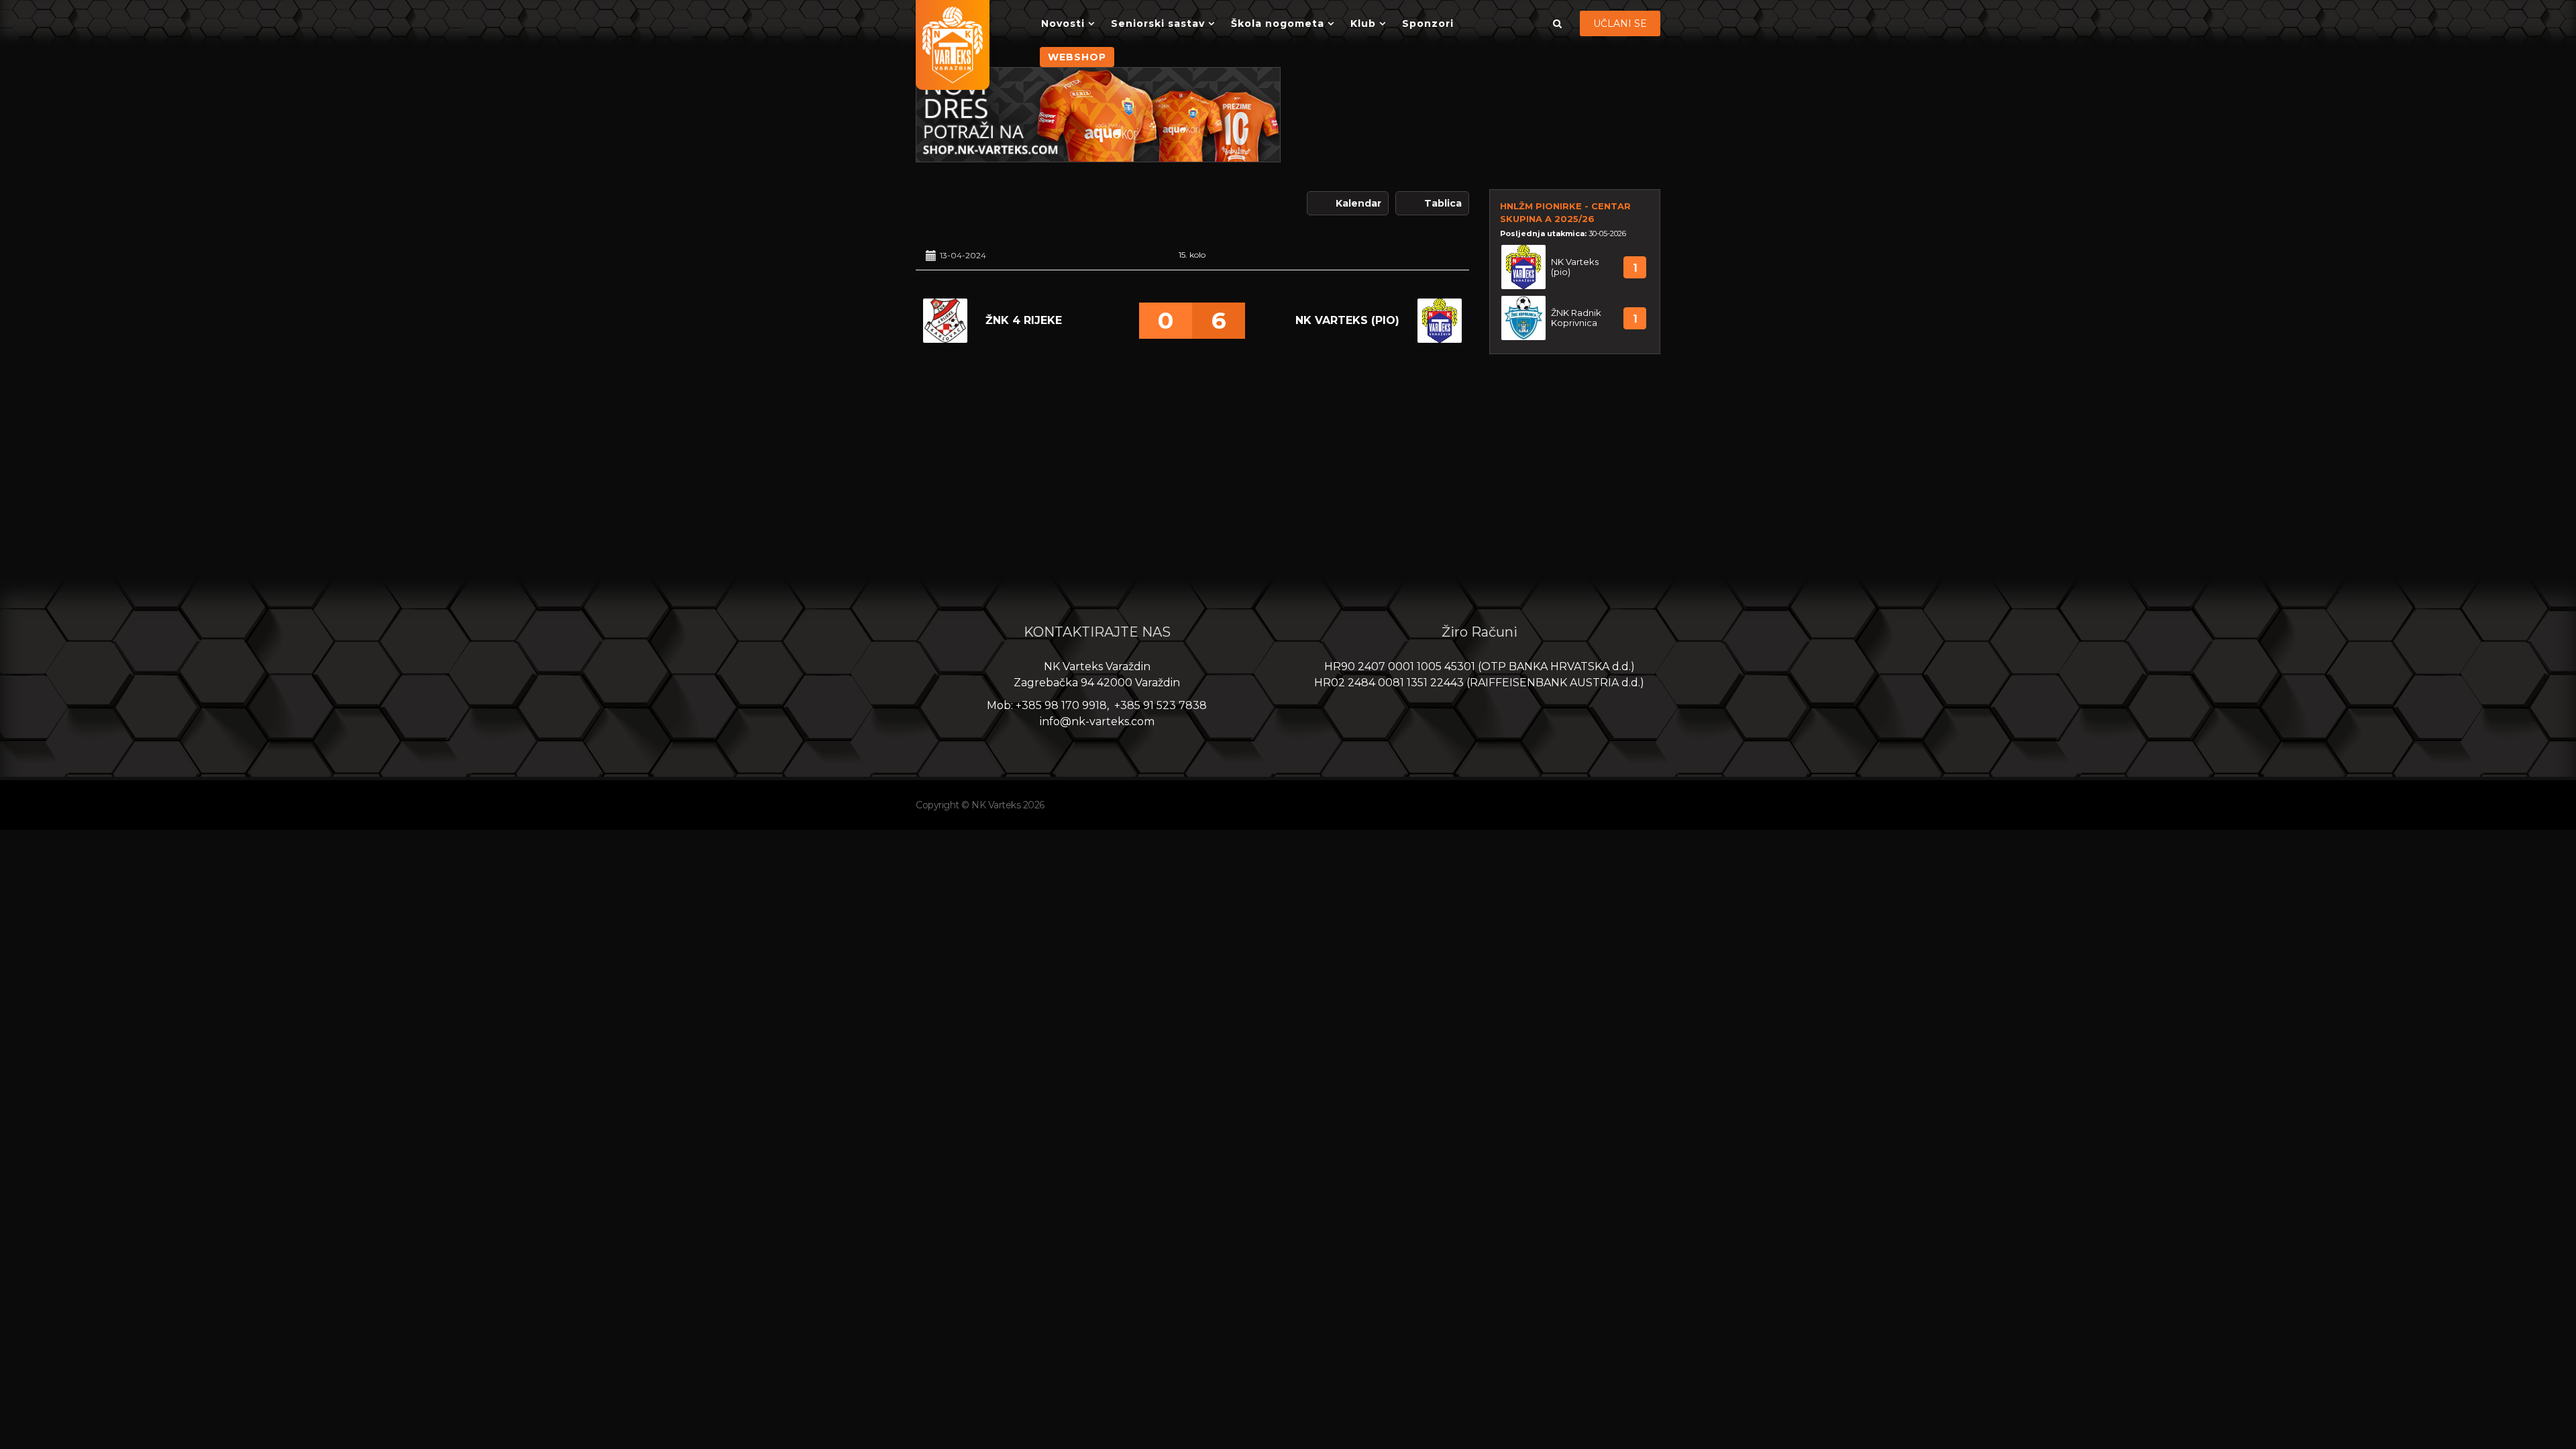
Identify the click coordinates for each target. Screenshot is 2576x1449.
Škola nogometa (1278, 23)
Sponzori (1428, 23)
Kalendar (1358, 203)
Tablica (1443, 203)
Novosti (1063, 23)
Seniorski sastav (1158, 23)
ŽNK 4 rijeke (1024, 320)
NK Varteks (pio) (1347, 320)
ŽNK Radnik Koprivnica (1576, 318)
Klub (1363, 23)
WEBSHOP (1077, 57)
